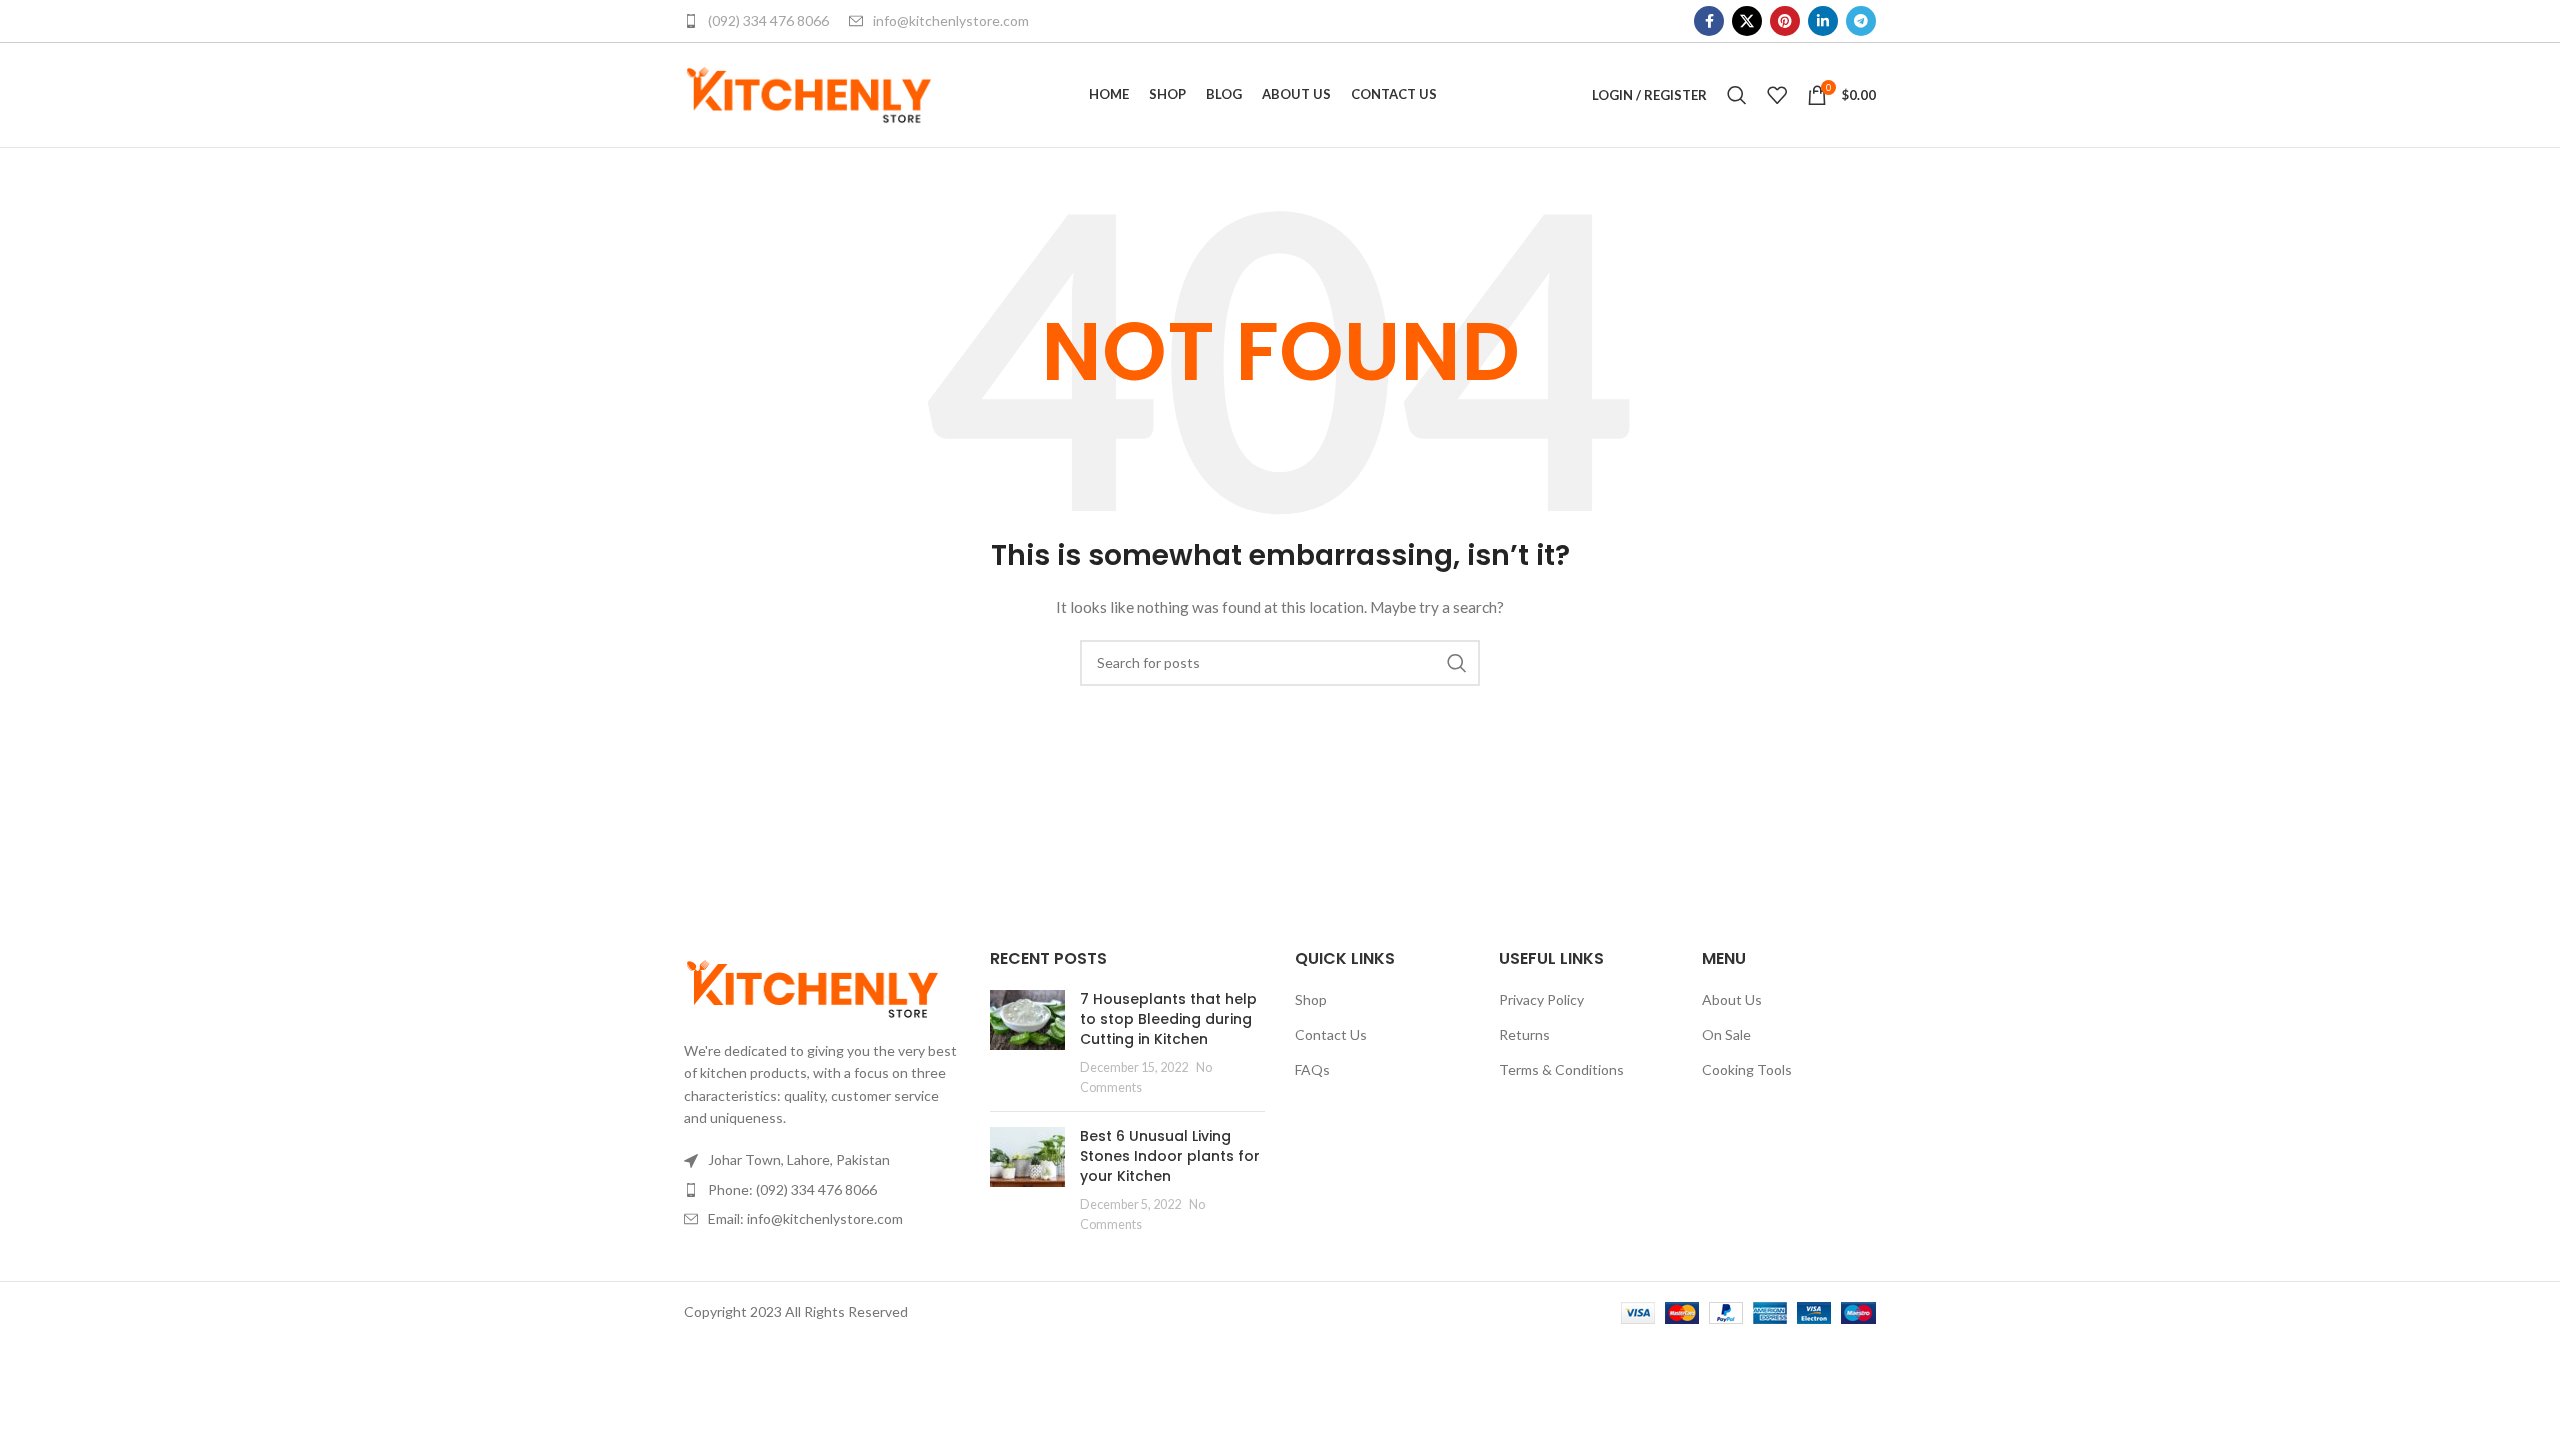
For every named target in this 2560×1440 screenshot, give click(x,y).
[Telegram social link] (1861, 21)
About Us (1732, 999)
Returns (1524, 1034)
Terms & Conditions (1561, 1069)
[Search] (1737, 95)
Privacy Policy (1541, 999)
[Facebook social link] (1709, 21)
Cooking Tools (1747, 1069)
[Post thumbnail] (1027, 1043)
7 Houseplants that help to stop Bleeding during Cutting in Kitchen (1168, 1018)
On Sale (1726, 1034)
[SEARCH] (1457, 663)
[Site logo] (809, 93)
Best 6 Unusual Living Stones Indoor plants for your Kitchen (1170, 1155)
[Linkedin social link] (1823, 21)
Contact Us (1331, 1034)
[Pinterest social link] (1785, 21)
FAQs (1312, 1069)
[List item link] (822, 1190)
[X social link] (1747, 21)
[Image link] (812, 986)
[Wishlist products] (1777, 95)
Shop (1311, 999)
